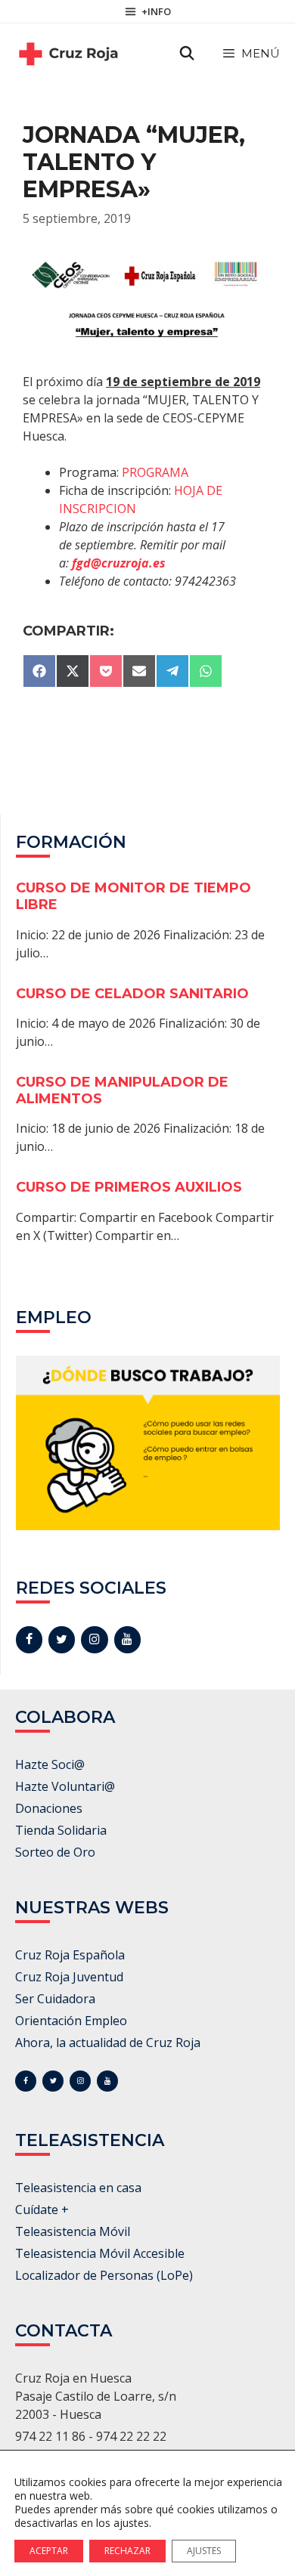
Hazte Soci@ (50, 1764)
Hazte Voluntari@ (65, 1786)
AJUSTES (204, 2551)
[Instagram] (94, 1640)
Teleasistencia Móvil (73, 2231)
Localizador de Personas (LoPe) (104, 2275)
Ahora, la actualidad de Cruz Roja (108, 2043)
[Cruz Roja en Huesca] (68, 54)
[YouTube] (127, 1640)
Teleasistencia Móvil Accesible (100, 2253)
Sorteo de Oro (55, 1852)
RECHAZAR (127, 2551)
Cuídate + (42, 2210)
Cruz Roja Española (70, 1955)
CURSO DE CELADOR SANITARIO (132, 994)
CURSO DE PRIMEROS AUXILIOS (129, 1187)
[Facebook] (29, 1640)
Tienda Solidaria (61, 1830)
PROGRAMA (155, 472)
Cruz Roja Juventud (69, 1977)
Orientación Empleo (71, 2021)
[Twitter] (62, 1640)
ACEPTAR (49, 2551)
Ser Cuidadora (55, 1999)
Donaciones (49, 1808)
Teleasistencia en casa (78, 2188)
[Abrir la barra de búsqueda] (187, 54)
